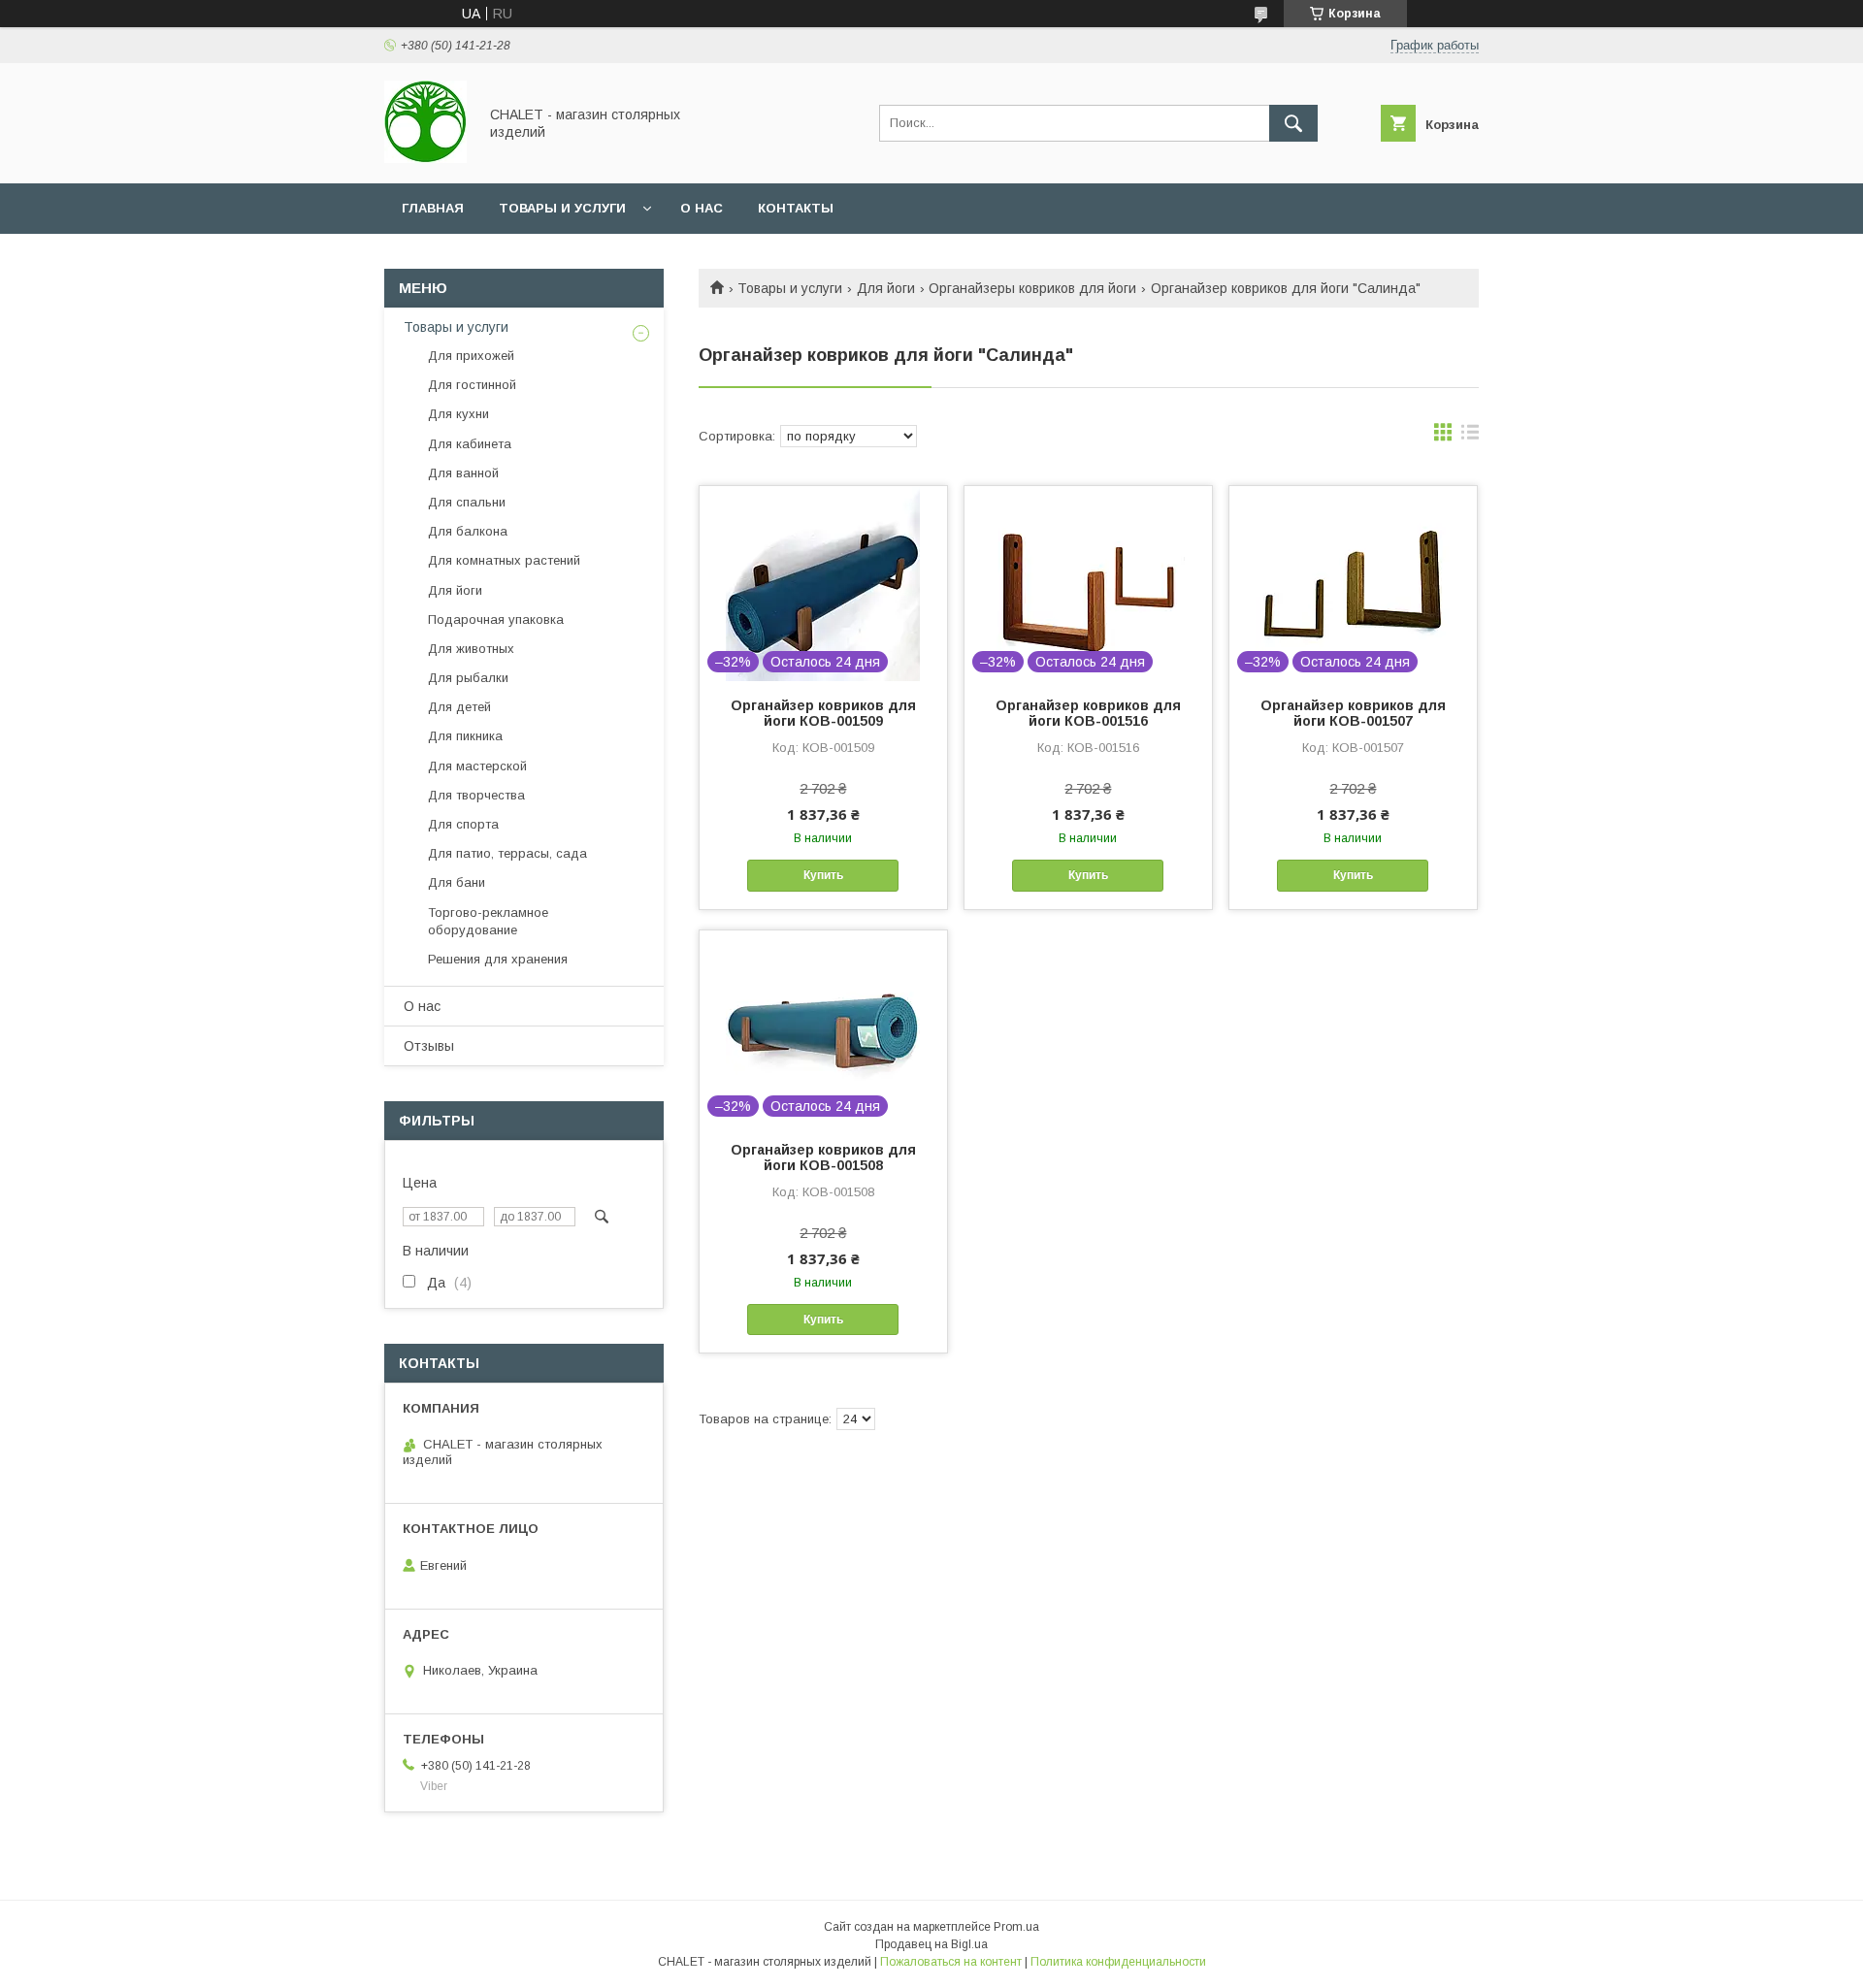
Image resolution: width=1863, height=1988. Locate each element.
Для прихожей (471, 356)
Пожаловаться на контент (951, 1962)
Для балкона (468, 531)
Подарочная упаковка (496, 619)
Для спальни (467, 502)
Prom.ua (1016, 1927)
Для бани (457, 882)
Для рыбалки (468, 678)
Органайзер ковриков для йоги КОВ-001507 (1353, 713)
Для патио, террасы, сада (507, 853)
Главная (433, 208)
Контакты (796, 208)
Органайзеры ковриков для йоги (1032, 288)
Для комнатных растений (504, 560)
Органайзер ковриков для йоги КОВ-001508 (823, 1157)
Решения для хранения (498, 959)
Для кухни (458, 414)
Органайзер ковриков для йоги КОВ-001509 (823, 713)
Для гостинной (472, 385)
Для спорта (463, 824)
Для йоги (886, 288)
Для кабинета (470, 444)
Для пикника (465, 736)
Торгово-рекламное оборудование (488, 921)
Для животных (471, 649)
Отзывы (429, 1046)
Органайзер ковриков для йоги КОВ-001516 (1088, 713)
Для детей (459, 707)
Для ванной (463, 473)
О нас (702, 208)
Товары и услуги (562, 208)
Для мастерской (477, 766)
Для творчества (476, 795)
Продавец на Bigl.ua (931, 1944)
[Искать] (1293, 123)
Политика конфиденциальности (1118, 1962)
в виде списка (1470, 437)
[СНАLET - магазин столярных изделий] (425, 158)
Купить (823, 875)
